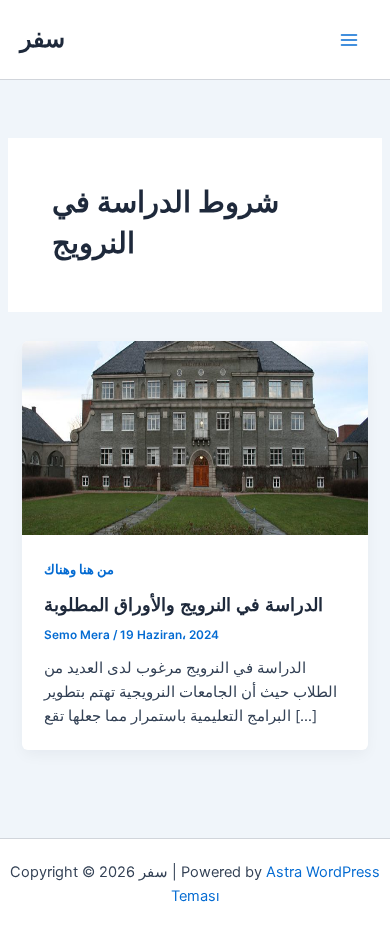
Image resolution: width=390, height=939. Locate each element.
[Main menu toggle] (349, 40)
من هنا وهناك (79, 569)
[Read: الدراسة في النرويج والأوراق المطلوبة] (194, 437)
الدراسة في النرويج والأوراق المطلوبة (183, 604)
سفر (42, 38)
